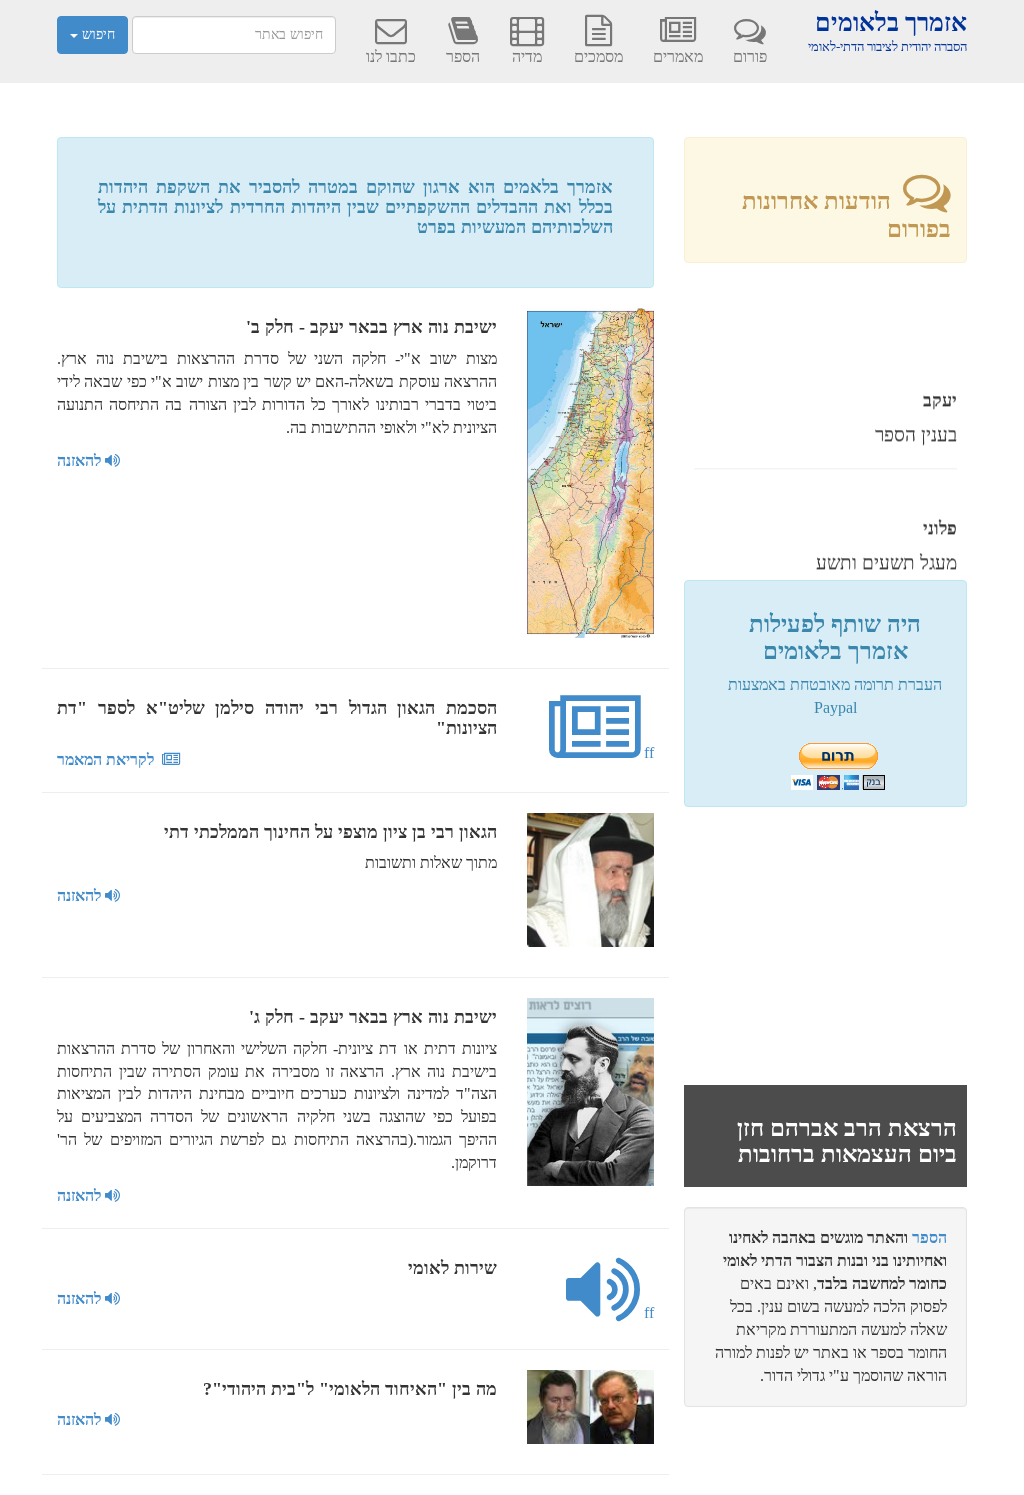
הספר (463, 56)
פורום (750, 56)
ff (647, 752)
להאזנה (81, 460)
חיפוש (96, 34)
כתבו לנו (391, 56)
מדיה (527, 56)
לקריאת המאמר (109, 759)
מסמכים (598, 56)
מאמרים (678, 56)
